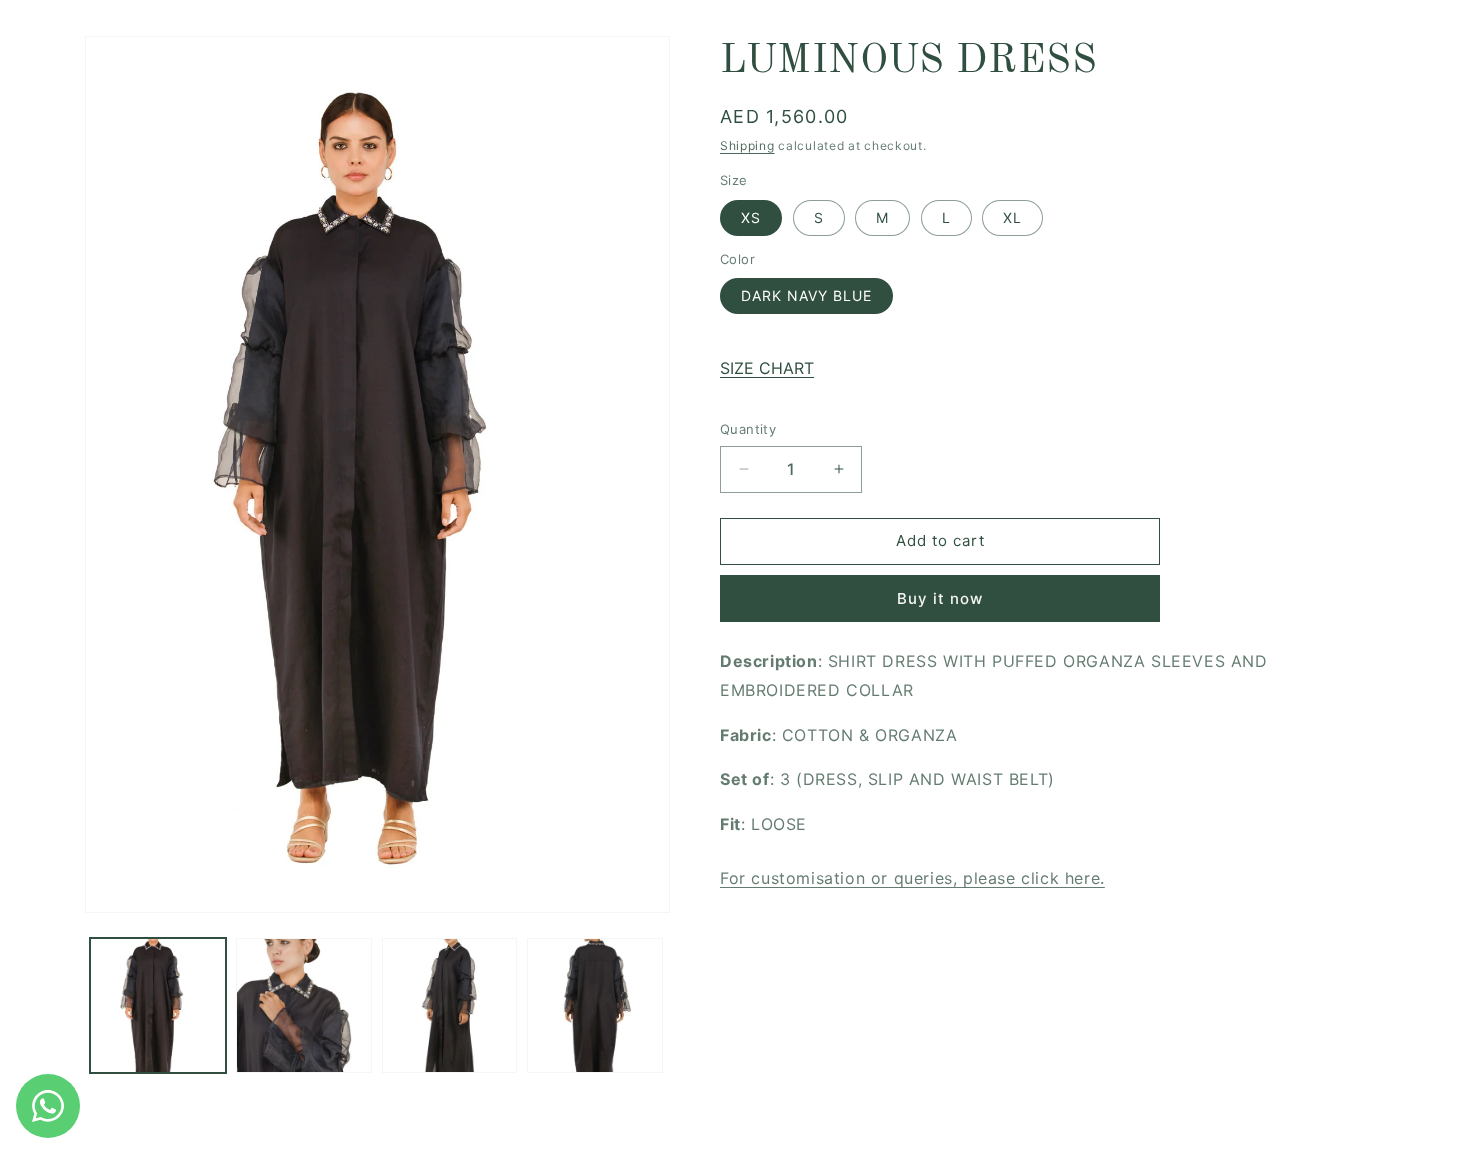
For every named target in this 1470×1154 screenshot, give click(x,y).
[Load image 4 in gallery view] (595, 1006)
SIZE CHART (767, 368)
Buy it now (940, 598)
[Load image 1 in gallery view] (158, 1006)
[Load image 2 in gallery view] (304, 1006)
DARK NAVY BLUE (806, 295)
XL (1012, 217)
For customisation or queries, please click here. (912, 878)
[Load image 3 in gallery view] (450, 1006)
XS (751, 217)
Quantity (748, 429)
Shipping (747, 145)
